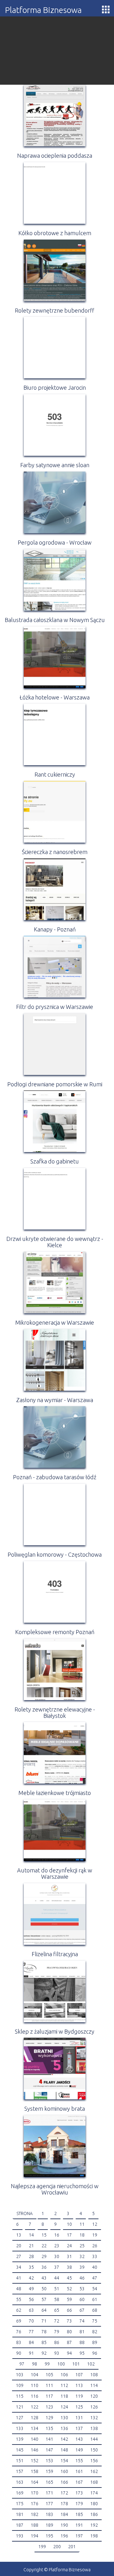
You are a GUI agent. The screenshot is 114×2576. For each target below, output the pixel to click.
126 (94, 2407)
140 (35, 2439)
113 (79, 2385)
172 (64, 2493)
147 (49, 2450)
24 (69, 2246)
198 (94, 2536)
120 (94, 2396)
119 (79, 2396)
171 (49, 2493)
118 (64, 2396)
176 (35, 2504)
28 (31, 2256)
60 (82, 2299)
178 (64, 2504)
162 (94, 2471)
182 (35, 2514)
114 (94, 2385)
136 (64, 2428)
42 (31, 2278)
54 (95, 2289)
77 (31, 2332)
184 (64, 2514)
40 (95, 2267)
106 (64, 2375)
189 (49, 2525)
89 (95, 2342)
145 (20, 2450)
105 (49, 2375)
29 (44, 2256)
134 (35, 2428)
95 (82, 2353)
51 (57, 2289)
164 (35, 2482)
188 (35, 2525)
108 (94, 2375)
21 (31, 2246)
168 (94, 2482)
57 (44, 2299)
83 (19, 2342)
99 (47, 2364)
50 (44, 2289)
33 (95, 2256)
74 (82, 2321)
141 (49, 2439)
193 (20, 2536)
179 (79, 2504)
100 (61, 2364)
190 (64, 2525)
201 (72, 2547)
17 (69, 2235)
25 (82, 2246)
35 (31, 2267)
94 (69, 2353)
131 (79, 2418)
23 (57, 2246)
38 (69, 2267)
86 (57, 2342)
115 (20, 2396)
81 (82, 2332)
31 (69, 2256)
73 (69, 2321)
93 (57, 2353)
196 (64, 2536)
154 (64, 2461)
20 (19, 2246)
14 (31, 2235)
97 (22, 2364)
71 (44, 2321)
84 (31, 2342)
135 (49, 2428)
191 (79, 2525)
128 (35, 2418)
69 (19, 2321)
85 (44, 2342)
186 (94, 2514)
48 (19, 2289)
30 (57, 2256)
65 (57, 2310)
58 (57, 2299)
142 (64, 2439)
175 (20, 2504)
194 (35, 2536)
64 (44, 2310)
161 (79, 2471)
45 (69, 2278)
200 (57, 2547)
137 (79, 2428)
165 (49, 2482)
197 (79, 2536)
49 (31, 2289)
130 (64, 2418)
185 (79, 2514)
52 (69, 2289)
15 (44, 2235)
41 (19, 2278)
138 (94, 2428)
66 (69, 2310)
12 (95, 2224)
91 (31, 2353)
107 (79, 2375)
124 (64, 2407)
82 (95, 2332)
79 (57, 2332)
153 (49, 2461)
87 (69, 2342)
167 (79, 2482)
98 (35, 2364)
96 (95, 2353)
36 (44, 2267)
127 (20, 2418)
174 (94, 2493)
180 (94, 2504)
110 (35, 2385)
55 (19, 2299)
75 (95, 2321)
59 (69, 2299)
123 (49, 2407)
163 (20, 2482)
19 (95, 2235)
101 (76, 2364)
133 (20, 2428)
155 (79, 2461)
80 (69, 2332)
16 (57, 2235)
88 (82, 2342)
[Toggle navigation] (106, 9)
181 (20, 2514)
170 (35, 2493)
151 (20, 2461)
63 (31, 2310)
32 (82, 2256)
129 (49, 2418)
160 (64, 2471)
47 (95, 2278)
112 (64, 2385)
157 (20, 2471)
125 (79, 2407)
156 (94, 2461)
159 (49, 2471)
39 (82, 2267)
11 (82, 2224)
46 (82, 2278)
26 (95, 2246)
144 (94, 2439)
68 (95, 2310)
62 (19, 2310)
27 (19, 2256)
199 (42, 2547)
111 (49, 2385)
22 (44, 2246)
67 (82, 2310)
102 (91, 2364)
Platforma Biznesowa (43, 10)
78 (44, 2332)
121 (20, 2407)
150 (94, 2450)
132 (94, 2418)
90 (19, 2353)
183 (49, 2514)
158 (35, 2471)
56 (31, 2299)
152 (35, 2461)
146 (35, 2450)
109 (20, 2385)
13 (19, 2235)
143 (79, 2439)
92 (44, 2353)
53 (82, 2289)
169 (20, 2493)
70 (31, 2321)
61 (95, 2299)
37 (57, 2267)
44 (57, 2278)
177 (49, 2504)
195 (49, 2536)
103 (20, 2375)
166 (64, 2482)
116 (35, 2396)
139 (20, 2439)
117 (49, 2396)
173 (79, 2493)
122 (35, 2407)
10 (69, 2224)
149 (79, 2450)
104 (35, 2375)
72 (57, 2321)
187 (20, 2525)
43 (44, 2278)
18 (82, 2235)
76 (19, 2332)
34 (19, 2267)
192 (94, 2525)
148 (64, 2450)
